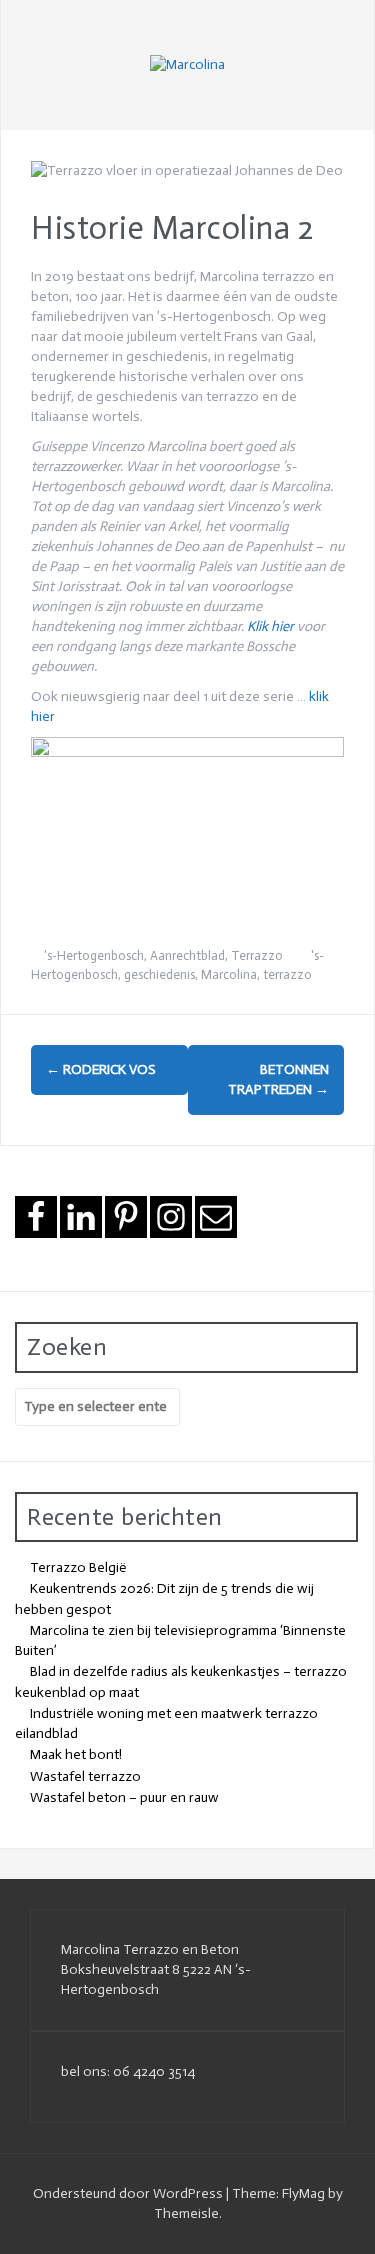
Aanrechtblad (187, 955)
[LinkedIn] (81, 1217)
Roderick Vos (101, 1069)
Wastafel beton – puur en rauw (124, 1797)
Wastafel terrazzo (85, 1776)
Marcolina (229, 974)
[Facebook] (36, 1217)
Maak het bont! (76, 1754)
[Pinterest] (126, 1217)
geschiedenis (159, 974)
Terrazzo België (78, 1567)
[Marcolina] (187, 64)
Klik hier (270, 626)
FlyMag (303, 2193)
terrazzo (287, 974)
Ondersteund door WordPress (129, 2193)
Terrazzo (257, 955)
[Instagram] (171, 1217)
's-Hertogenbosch (94, 955)
